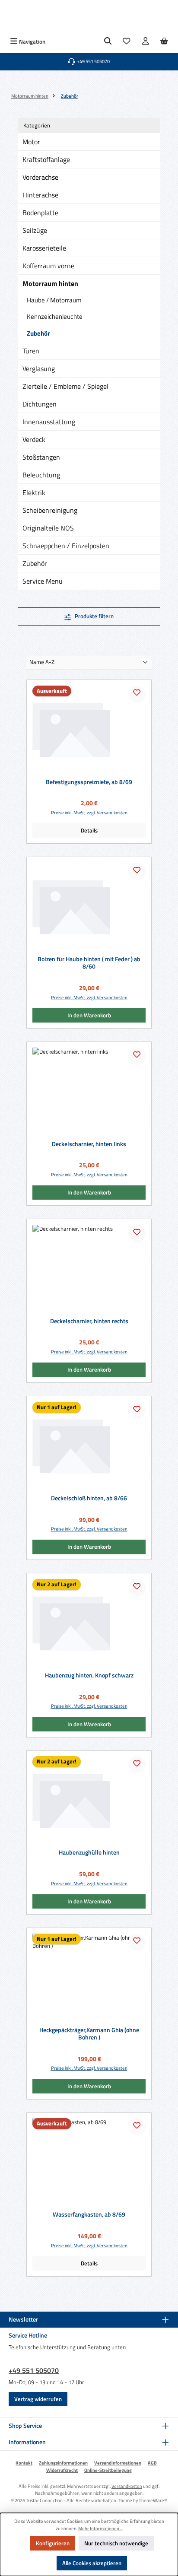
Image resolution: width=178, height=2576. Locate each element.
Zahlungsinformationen (63, 2463)
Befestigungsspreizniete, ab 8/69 (89, 782)
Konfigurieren (53, 2543)
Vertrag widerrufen (38, 2399)
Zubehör (38, 333)
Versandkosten (127, 2486)
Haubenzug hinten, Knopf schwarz (89, 1676)
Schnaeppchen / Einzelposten (66, 546)
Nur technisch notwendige (116, 2543)
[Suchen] (108, 42)
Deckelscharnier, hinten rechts (89, 1321)
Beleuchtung (41, 475)
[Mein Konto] (146, 42)
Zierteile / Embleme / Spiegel (65, 386)
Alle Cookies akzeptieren (92, 2563)
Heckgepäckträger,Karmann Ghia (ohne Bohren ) (89, 2034)
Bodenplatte (40, 213)
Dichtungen (40, 404)
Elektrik (34, 492)
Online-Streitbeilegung (108, 2470)
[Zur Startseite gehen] (89, 17)
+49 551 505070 (34, 2370)
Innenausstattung (49, 422)
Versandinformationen (118, 2463)
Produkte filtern (94, 616)
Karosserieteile (44, 248)
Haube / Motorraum (54, 300)
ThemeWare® (153, 2500)
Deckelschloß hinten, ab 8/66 (89, 1499)
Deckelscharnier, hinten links (89, 1144)
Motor (31, 142)
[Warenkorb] (164, 42)
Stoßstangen (41, 457)
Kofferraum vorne (48, 266)
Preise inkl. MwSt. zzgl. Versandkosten (89, 813)
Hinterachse (40, 195)
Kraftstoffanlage (46, 159)
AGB (152, 2463)
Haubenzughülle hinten (89, 1853)
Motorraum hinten (50, 283)
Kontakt (24, 2463)
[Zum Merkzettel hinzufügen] (137, 694)
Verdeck (34, 439)
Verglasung (39, 368)
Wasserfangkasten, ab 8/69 (89, 2215)
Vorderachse (40, 177)
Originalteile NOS (48, 528)
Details (89, 830)
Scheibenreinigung (50, 510)
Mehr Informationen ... (100, 2528)
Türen (31, 351)
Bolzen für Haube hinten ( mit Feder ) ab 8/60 (89, 963)
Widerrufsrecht (62, 2470)
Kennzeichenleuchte (55, 316)
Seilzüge (35, 230)
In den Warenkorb (89, 1015)
